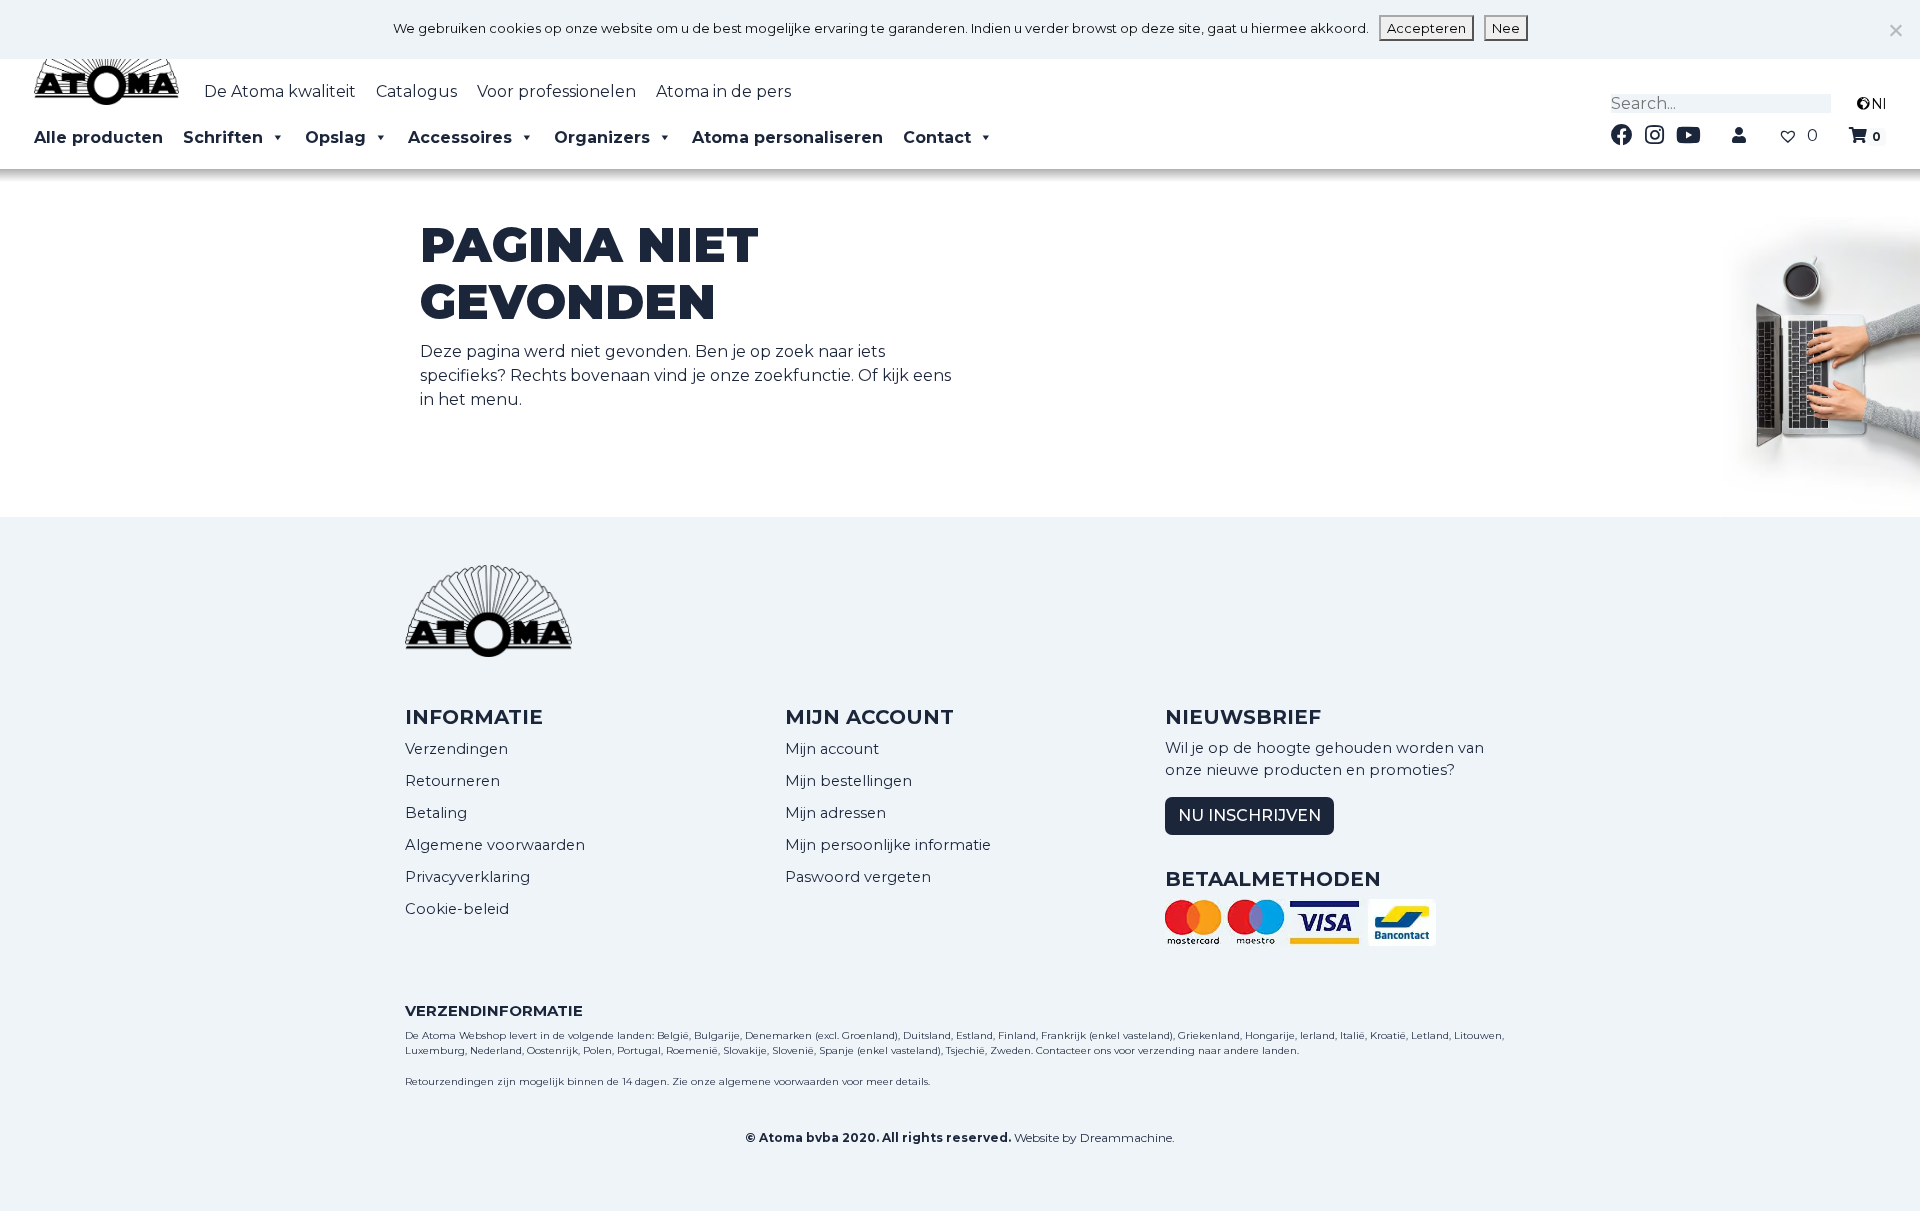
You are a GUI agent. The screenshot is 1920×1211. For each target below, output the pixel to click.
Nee (1506, 28)
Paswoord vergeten (858, 877)
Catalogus (416, 91)
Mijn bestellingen (848, 781)
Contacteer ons (1073, 1050)
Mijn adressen (835, 813)
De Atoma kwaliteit (280, 91)
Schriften (223, 137)
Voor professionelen (556, 91)
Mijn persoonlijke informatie (888, 845)
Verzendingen (456, 749)
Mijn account (832, 749)
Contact (937, 137)
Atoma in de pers (723, 91)
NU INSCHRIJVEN (1249, 815)
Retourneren (452, 781)
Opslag (335, 137)
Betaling (436, 813)
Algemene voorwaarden (495, 845)
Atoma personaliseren (787, 137)
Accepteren (1426, 28)
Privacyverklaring (467, 877)
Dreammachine (1126, 1137)
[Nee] (1895, 30)
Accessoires (460, 137)
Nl (1878, 104)
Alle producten (98, 137)
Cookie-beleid (457, 909)
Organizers (602, 137)
